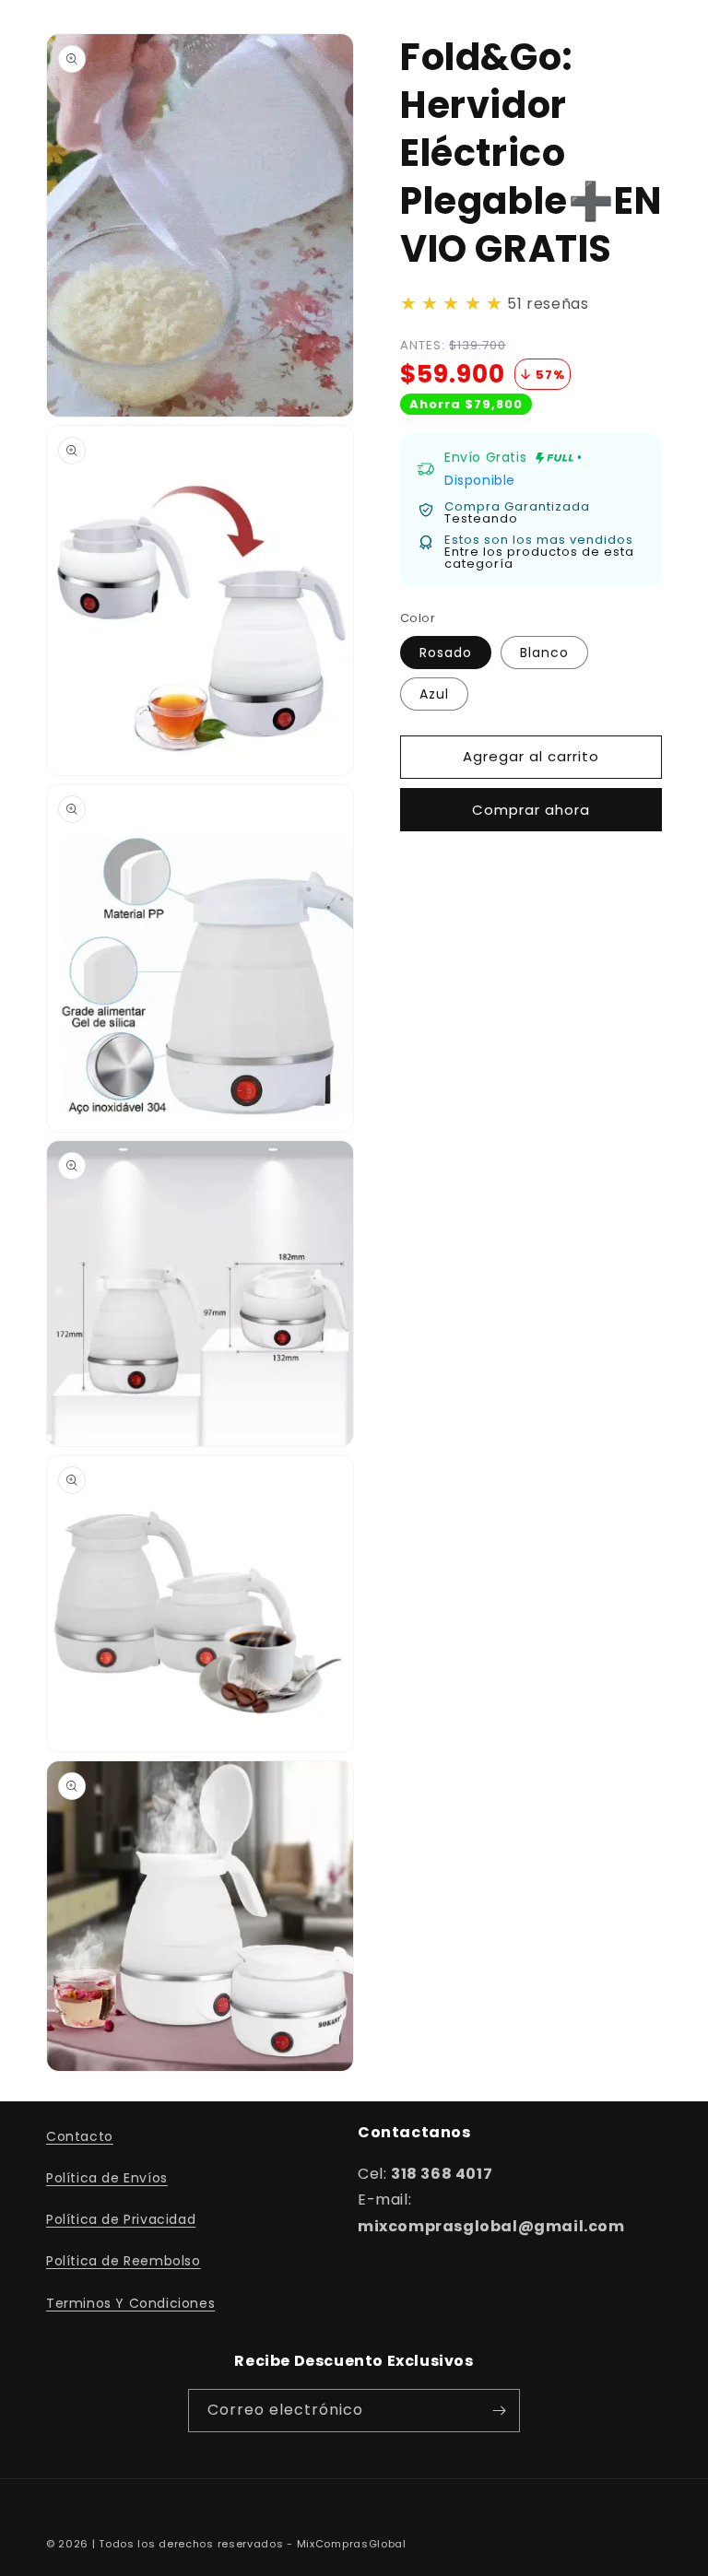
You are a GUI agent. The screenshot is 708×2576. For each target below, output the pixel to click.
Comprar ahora (531, 810)
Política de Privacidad (121, 2219)
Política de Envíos (107, 2178)
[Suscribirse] (499, 2411)
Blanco (544, 653)
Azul (434, 694)
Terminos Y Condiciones (130, 2303)
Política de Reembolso (124, 2261)
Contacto (80, 2136)
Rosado (446, 653)
